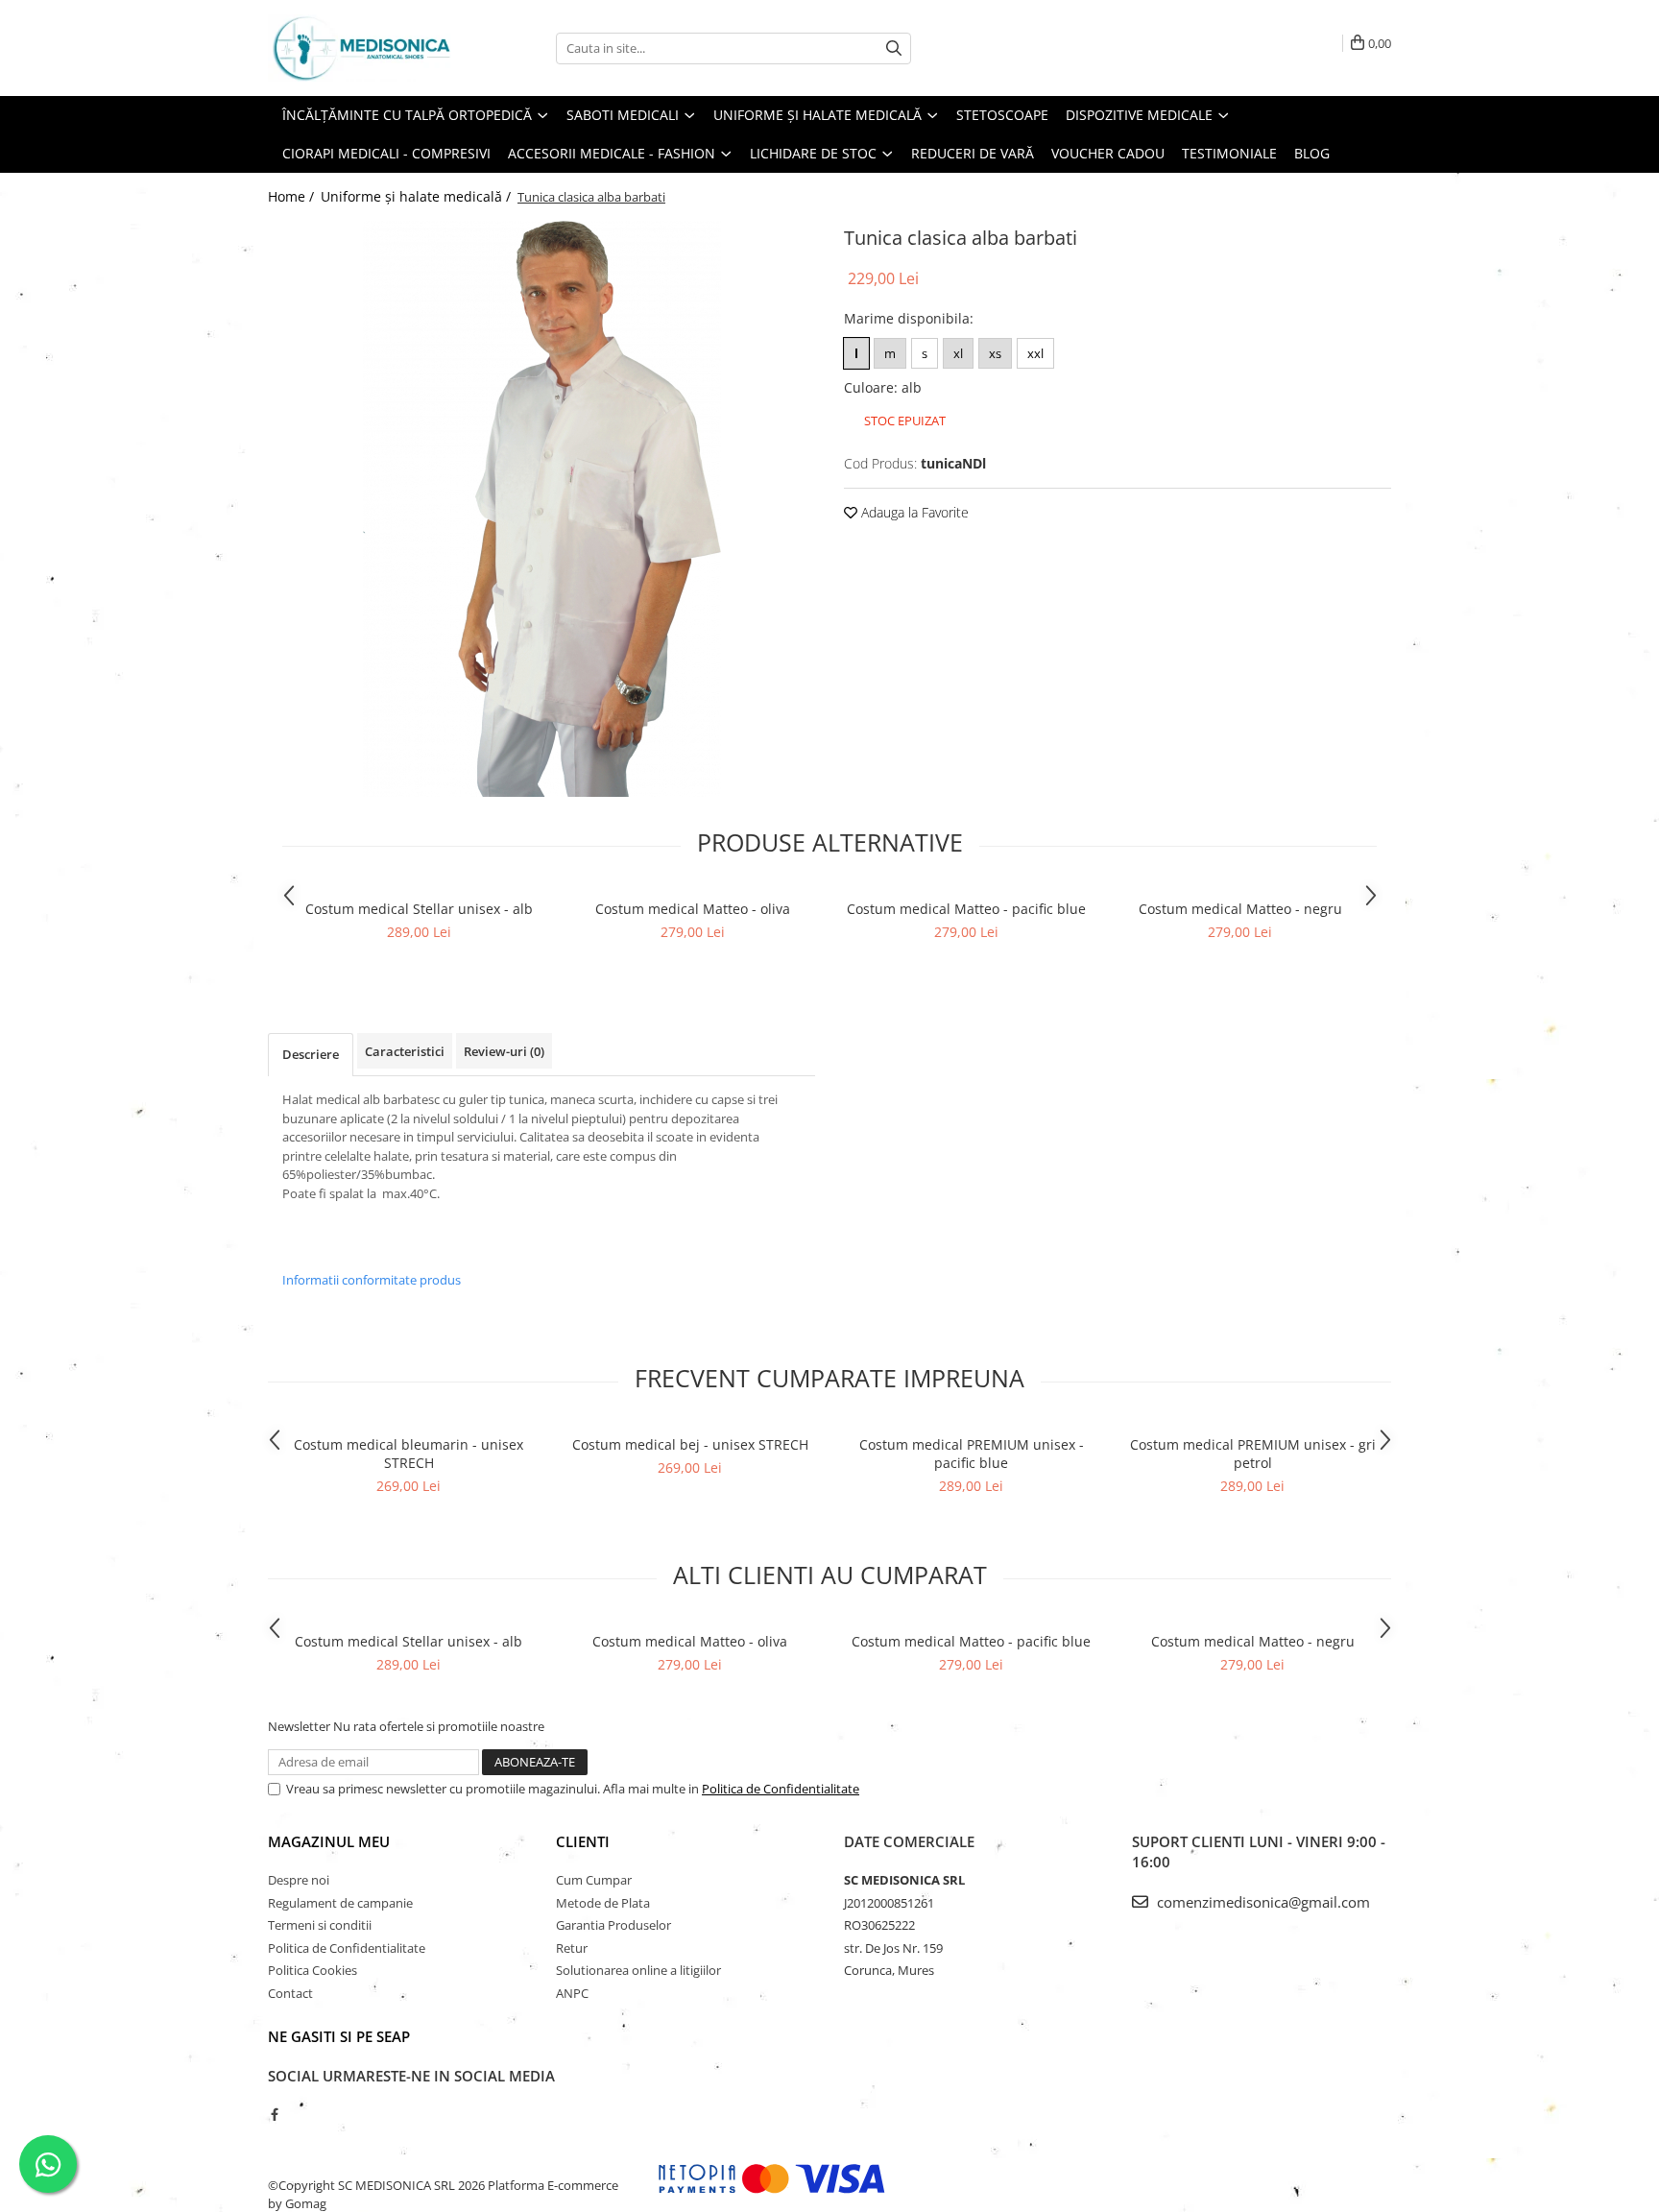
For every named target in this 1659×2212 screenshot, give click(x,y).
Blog (1312, 153)
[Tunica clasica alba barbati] (541, 509)
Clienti (583, 1841)
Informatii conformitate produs (372, 1280)
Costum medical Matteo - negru (1240, 909)
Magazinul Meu (329, 1841)
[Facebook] (274, 2114)
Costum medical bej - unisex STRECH (690, 1444)
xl (958, 353)
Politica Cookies (313, 1970)
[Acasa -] (364, 48)
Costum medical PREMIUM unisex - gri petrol (1253, 1454)
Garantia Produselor (613, 1925)
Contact (290, 1993)
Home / (293, 196)
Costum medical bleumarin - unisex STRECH (409, 1454)
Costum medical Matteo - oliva (693, 909)
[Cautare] (894, 48)
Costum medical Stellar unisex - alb (419, 909)
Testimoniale (1229, 153)
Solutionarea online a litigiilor (638, 1970)
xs (995, 353)
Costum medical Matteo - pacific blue (966, 909)
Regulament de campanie (340, 1903)
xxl (1035, 353)
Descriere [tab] (311, 1054)
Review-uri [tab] (504, 1051)
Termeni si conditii (320, 1925)
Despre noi (299, 1880)
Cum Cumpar (594, 1880)
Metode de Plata (603, 1903)
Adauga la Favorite (913, 512)
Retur (572, 1948)
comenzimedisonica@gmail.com (1262, 1902)
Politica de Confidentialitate (781, 1789)
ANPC (572, 1993)
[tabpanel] (541, 509)
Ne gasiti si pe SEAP (339, 2036)
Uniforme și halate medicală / (418, 196)
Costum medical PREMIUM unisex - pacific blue (972, 1454)
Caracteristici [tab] (405, 1051)
